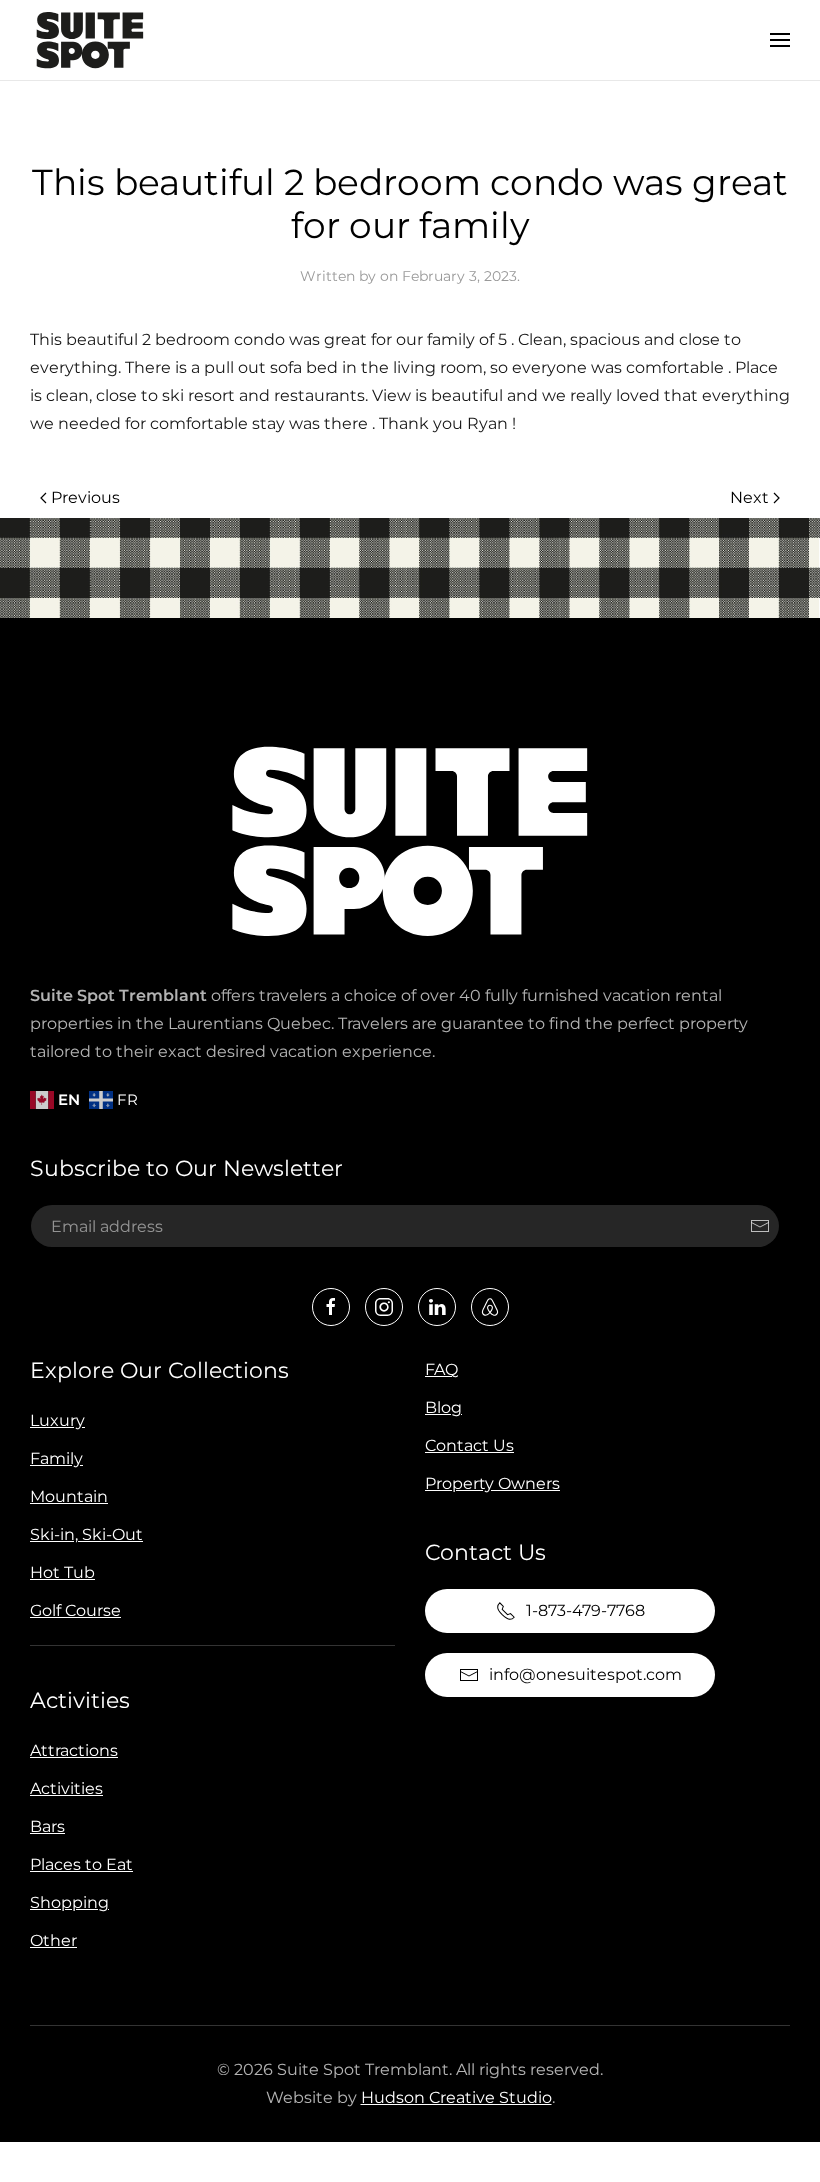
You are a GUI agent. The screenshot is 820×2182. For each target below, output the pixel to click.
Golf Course (75, 1610)
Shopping (69, 1902)
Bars (47, 1826)
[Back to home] (90, 40)
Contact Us (469, 1445)
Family (56, 1458)
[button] (780, 40)
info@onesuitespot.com (585, 1674)
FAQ (441, 1369)
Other (53, 1940)
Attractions (74, 1750)
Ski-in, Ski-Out (86, 1534)
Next (749, 497)
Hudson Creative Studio (456, 2097)
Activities (80, 1700)
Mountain (69, 1496)
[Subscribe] (760, 1226)
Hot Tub (62, 1572)
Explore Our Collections (159, 1370)
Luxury (57, 1420)
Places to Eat (81, 1864)
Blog (443, 1407)
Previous (85, 497)
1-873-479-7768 (585, 1610)
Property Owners (492, 1483)
